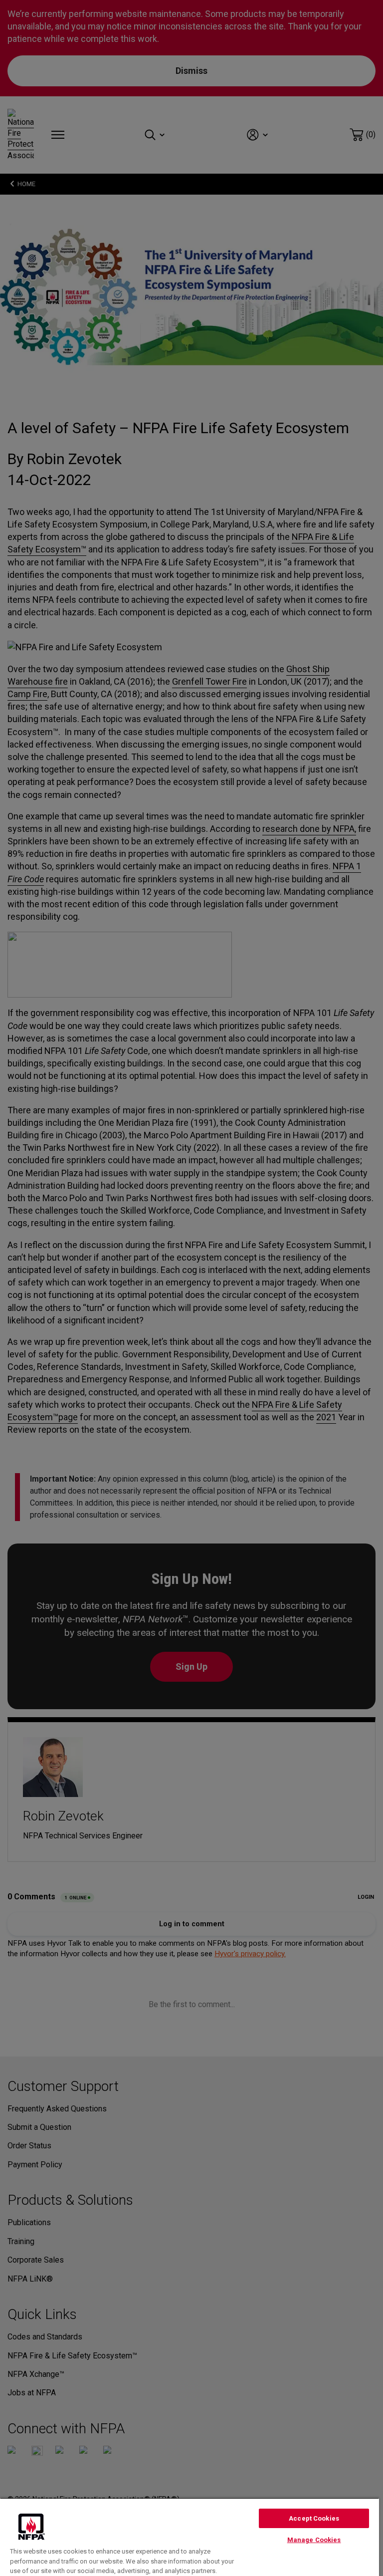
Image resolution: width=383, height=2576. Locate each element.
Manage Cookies (314, 2540)
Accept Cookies (314, 2518)
